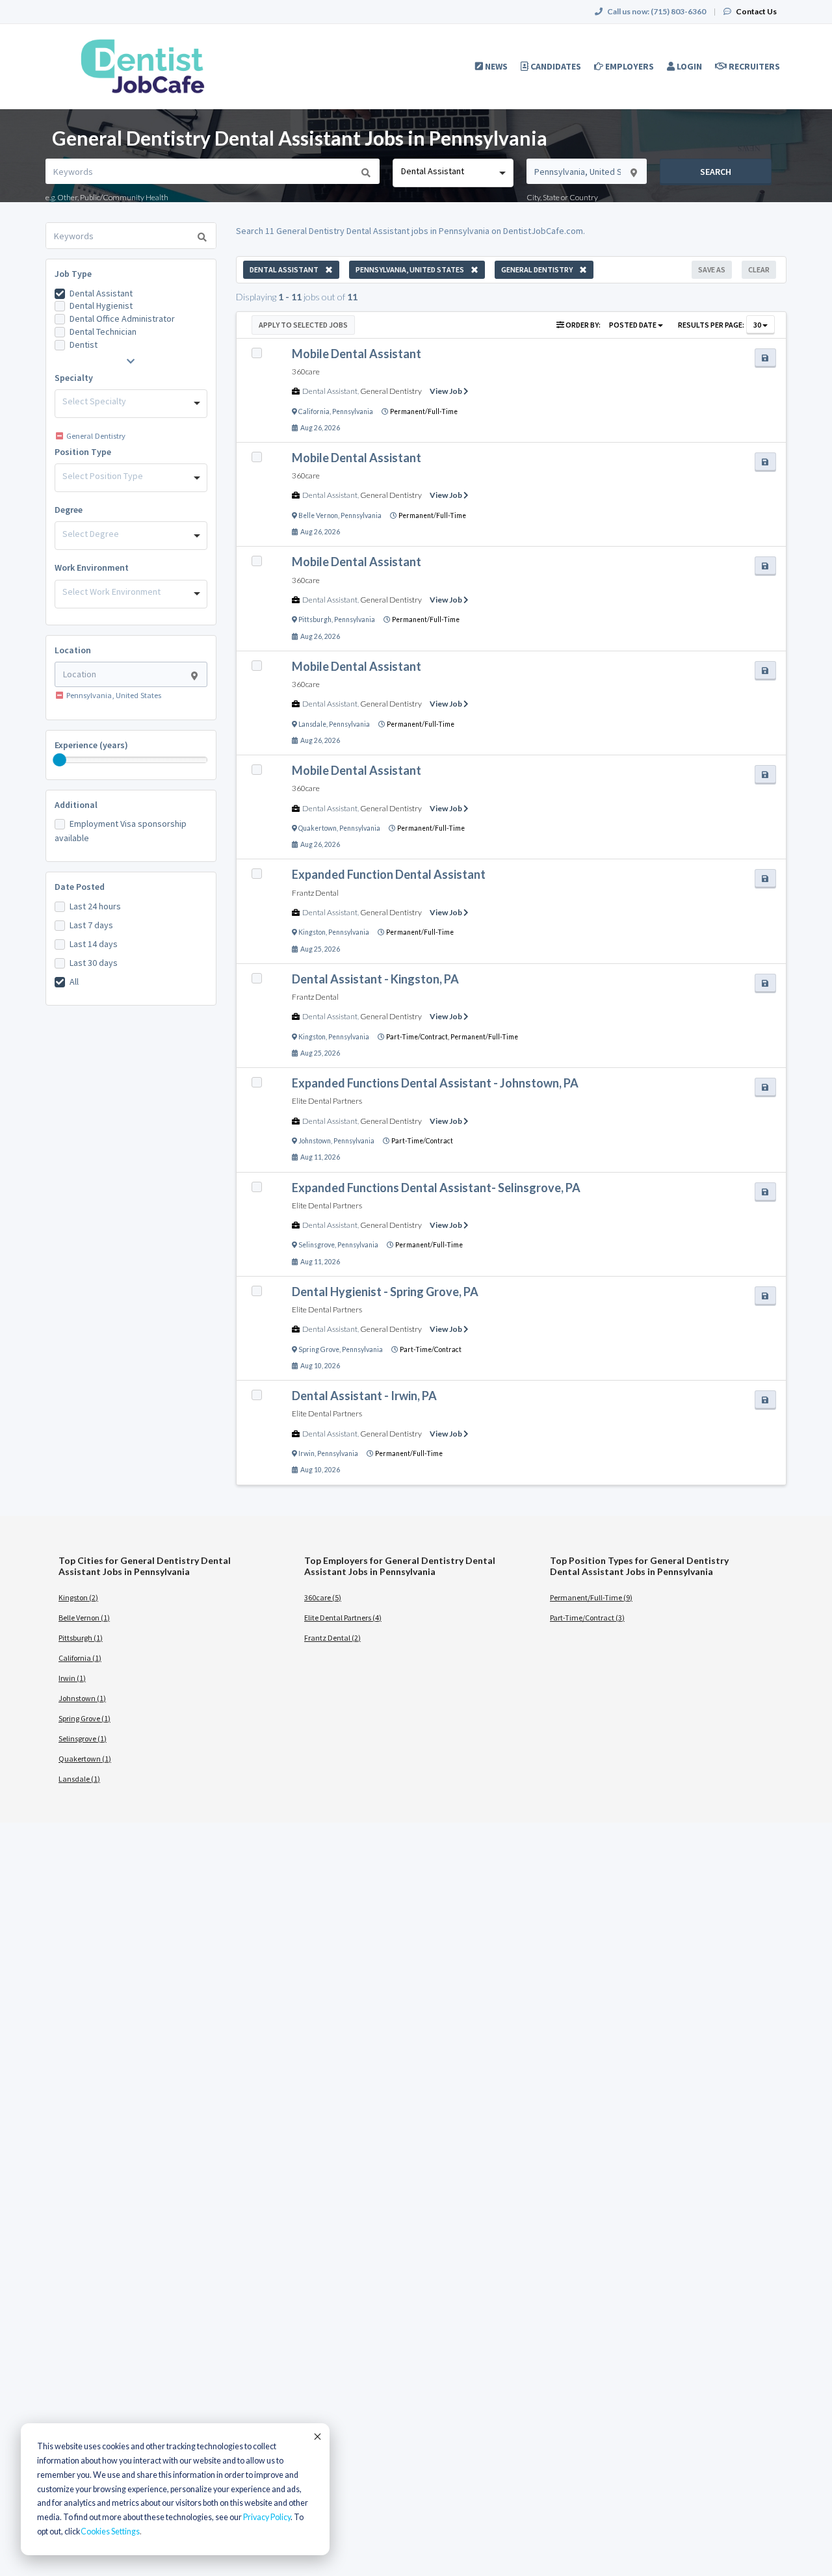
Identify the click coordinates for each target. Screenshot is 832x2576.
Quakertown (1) (85, 1759)
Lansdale (312, 724)
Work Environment (92, 567)
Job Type (73, 274)
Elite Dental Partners (327, 1101)
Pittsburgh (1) (81, 1638)
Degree (69, 510)
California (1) (80, 1658)
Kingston (312, 932)
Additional (76, 805)
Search (716, 172)
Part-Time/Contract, (418, 1037)
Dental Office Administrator (122, 319)
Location (73, 650)
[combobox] (453, 173)
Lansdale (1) (79, 1779)
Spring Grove (319, 1349)
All (74, 982)
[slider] (60, 760)
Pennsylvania (353, 411)
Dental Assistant (101, 293)
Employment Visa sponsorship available (121, 831)
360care (306, 371)
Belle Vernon (318, 515)
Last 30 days (94, 963)
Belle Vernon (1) (84, 1618)
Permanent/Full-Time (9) (591, 1597)
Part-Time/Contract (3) (587, 1618)
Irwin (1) (72, 1678)
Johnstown (315, 1141)
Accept (317, 2436)
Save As (712, 269)
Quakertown (318, 828)
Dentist (84, 345)
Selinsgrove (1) (83, 1738)
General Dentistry (391, 391)
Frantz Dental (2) (332, 1638)
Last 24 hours (95, 906)
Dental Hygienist (101, 306)
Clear (759, 269)
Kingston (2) (78, 1597)
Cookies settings (110, 2531)
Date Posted (80, 887)
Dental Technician (103, 332)
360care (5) (323, 1597)
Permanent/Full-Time (424, 411)
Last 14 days (94, 944)
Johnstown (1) (82, 1698)
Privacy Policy (267, 2517)
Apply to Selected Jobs (303, 325)
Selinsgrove (317, 1245)
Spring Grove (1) (84, 1718)
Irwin (306, 1453)
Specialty (74, 378)
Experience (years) (91, 745)
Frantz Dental (315, 893)
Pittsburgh (315, 619)
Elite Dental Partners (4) (343, 1618)
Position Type (83, 452)
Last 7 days (91, 925)
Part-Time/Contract (422, 1141)
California (314, 411)
